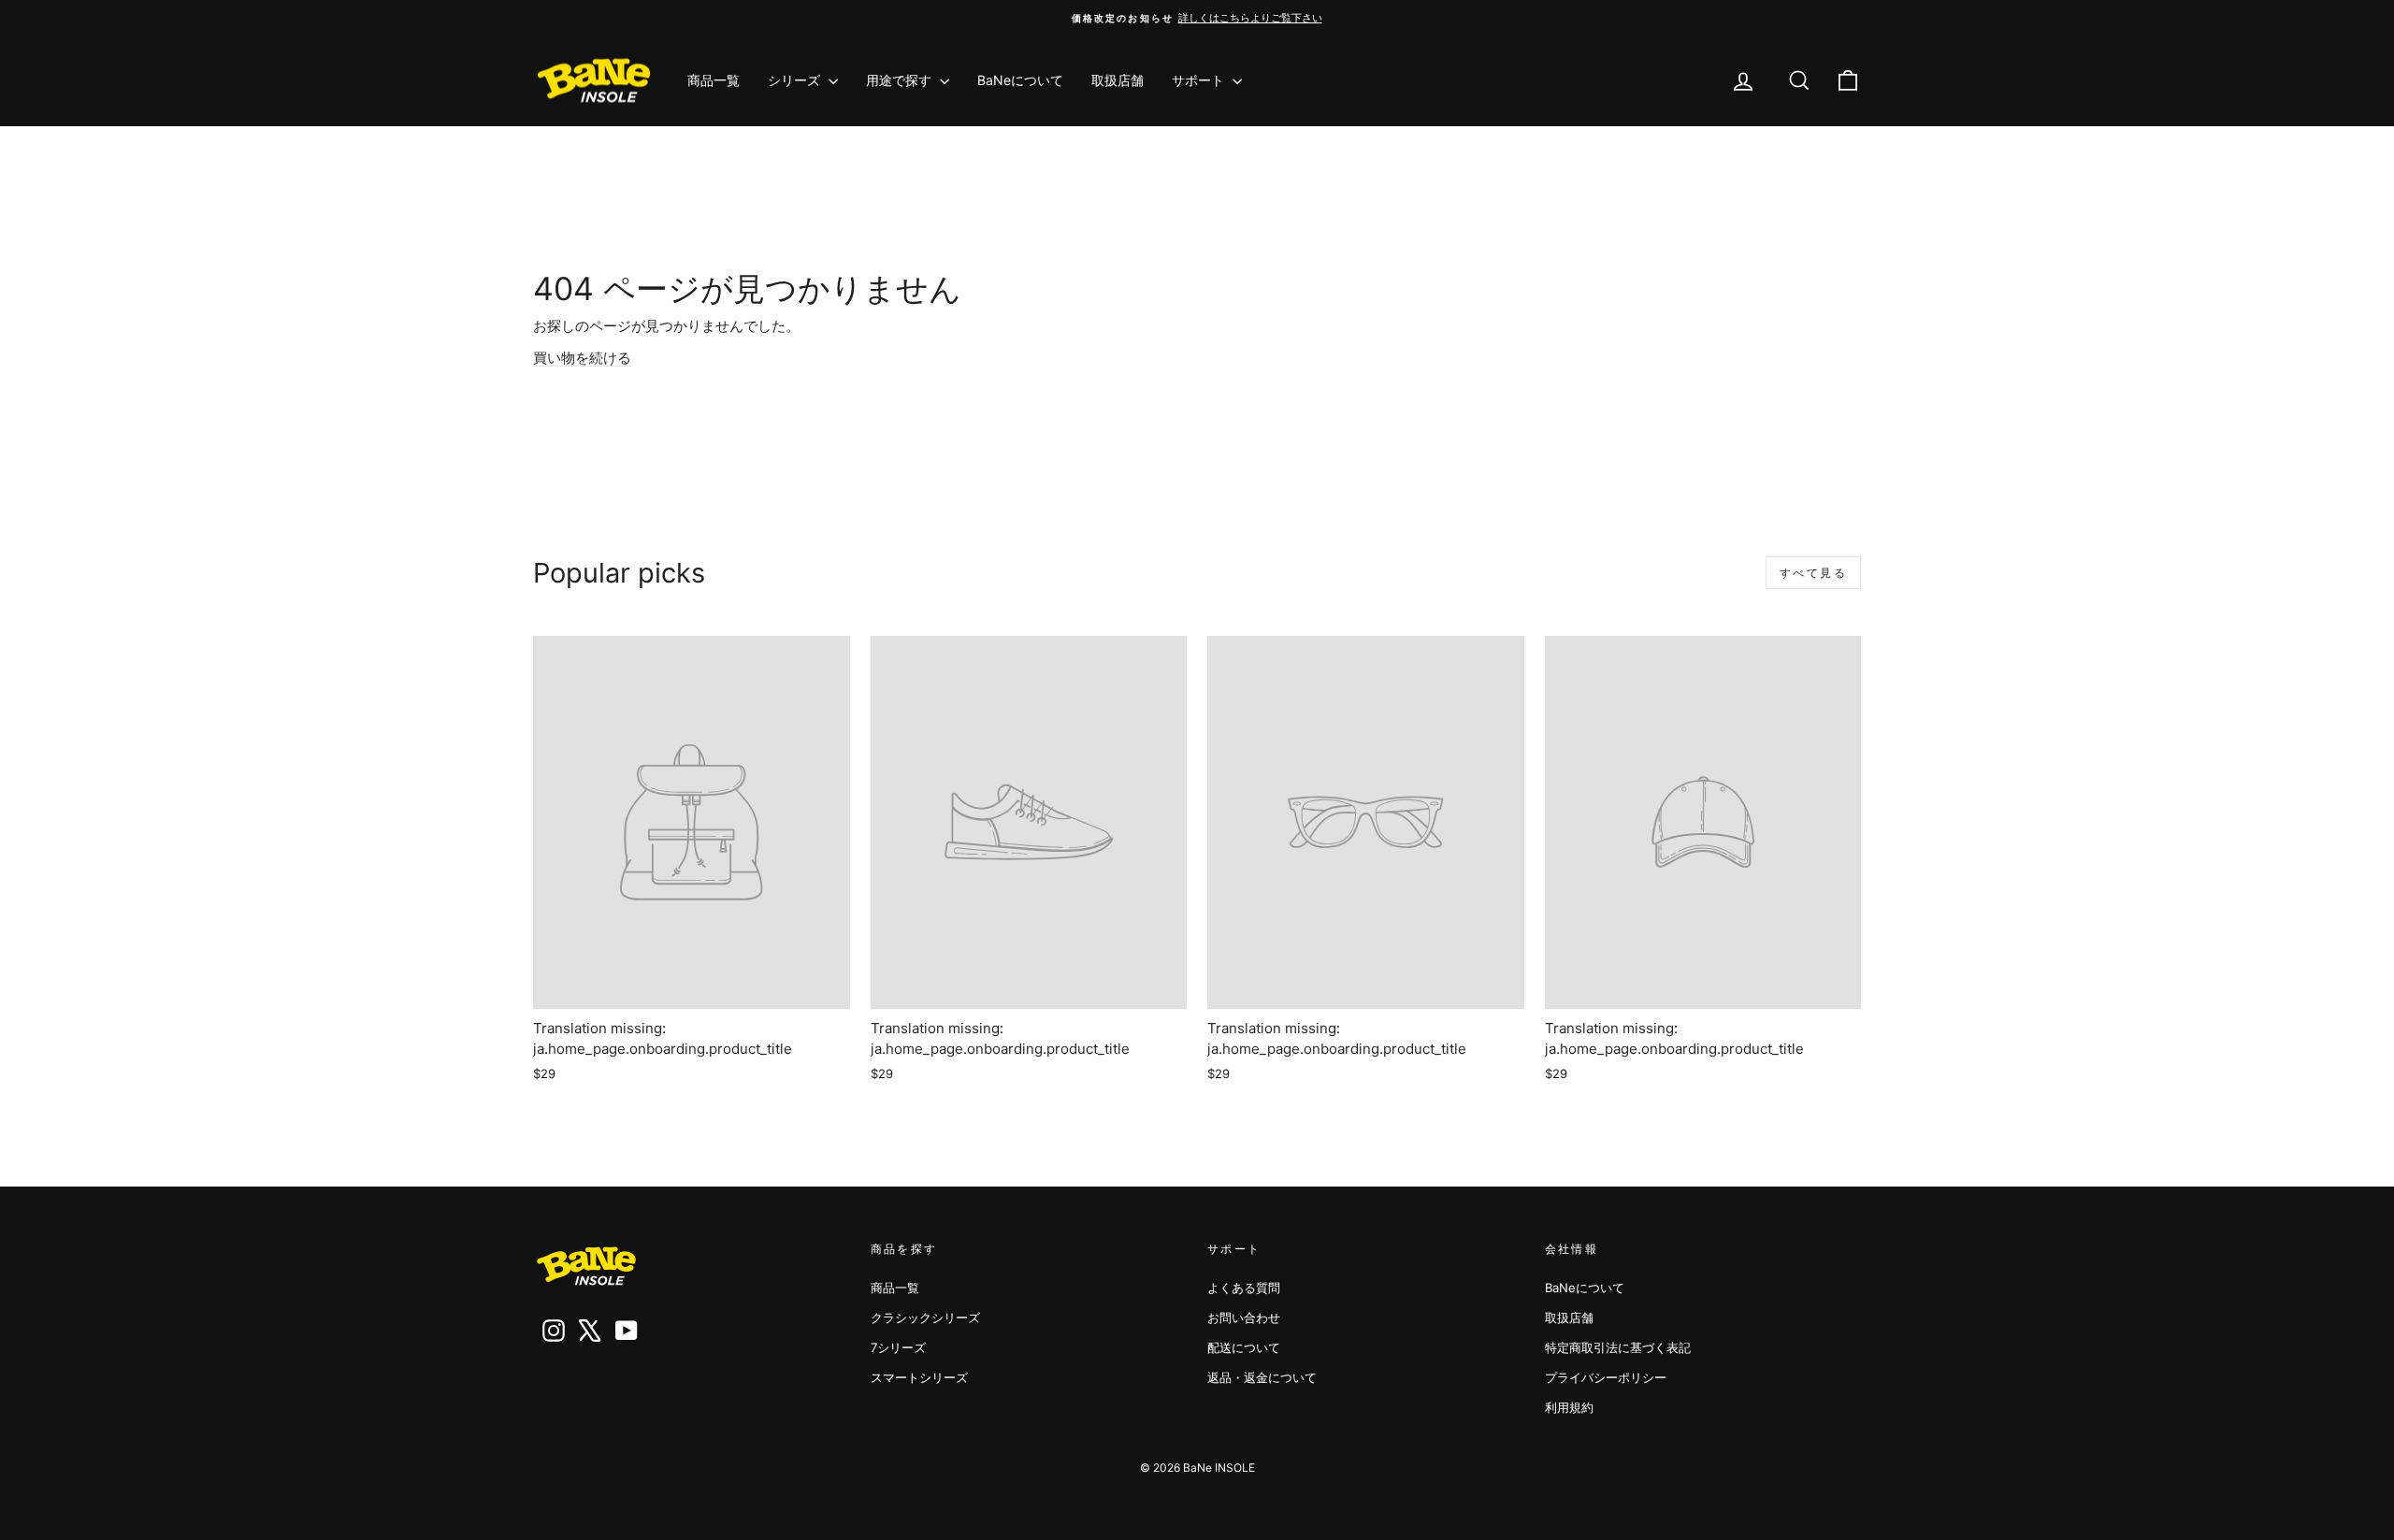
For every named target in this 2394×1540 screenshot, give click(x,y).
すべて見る (1813, 573)
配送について (1244, 1347)
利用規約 (1569, 1407)
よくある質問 (1244, 1288)
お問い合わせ (1244, 1317)
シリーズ (796, 80)
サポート (1200, 80)
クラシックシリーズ (925, 1317)
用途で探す (901, 80)
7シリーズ (898, 1347)
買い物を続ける (582, 358)
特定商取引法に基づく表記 (1618, 1347)
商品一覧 (714, 80)
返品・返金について (1262, 1377)
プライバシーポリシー (1606, 1377)
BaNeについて (1020, 80)
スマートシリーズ (919, 1377)
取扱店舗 (1118, 80)
